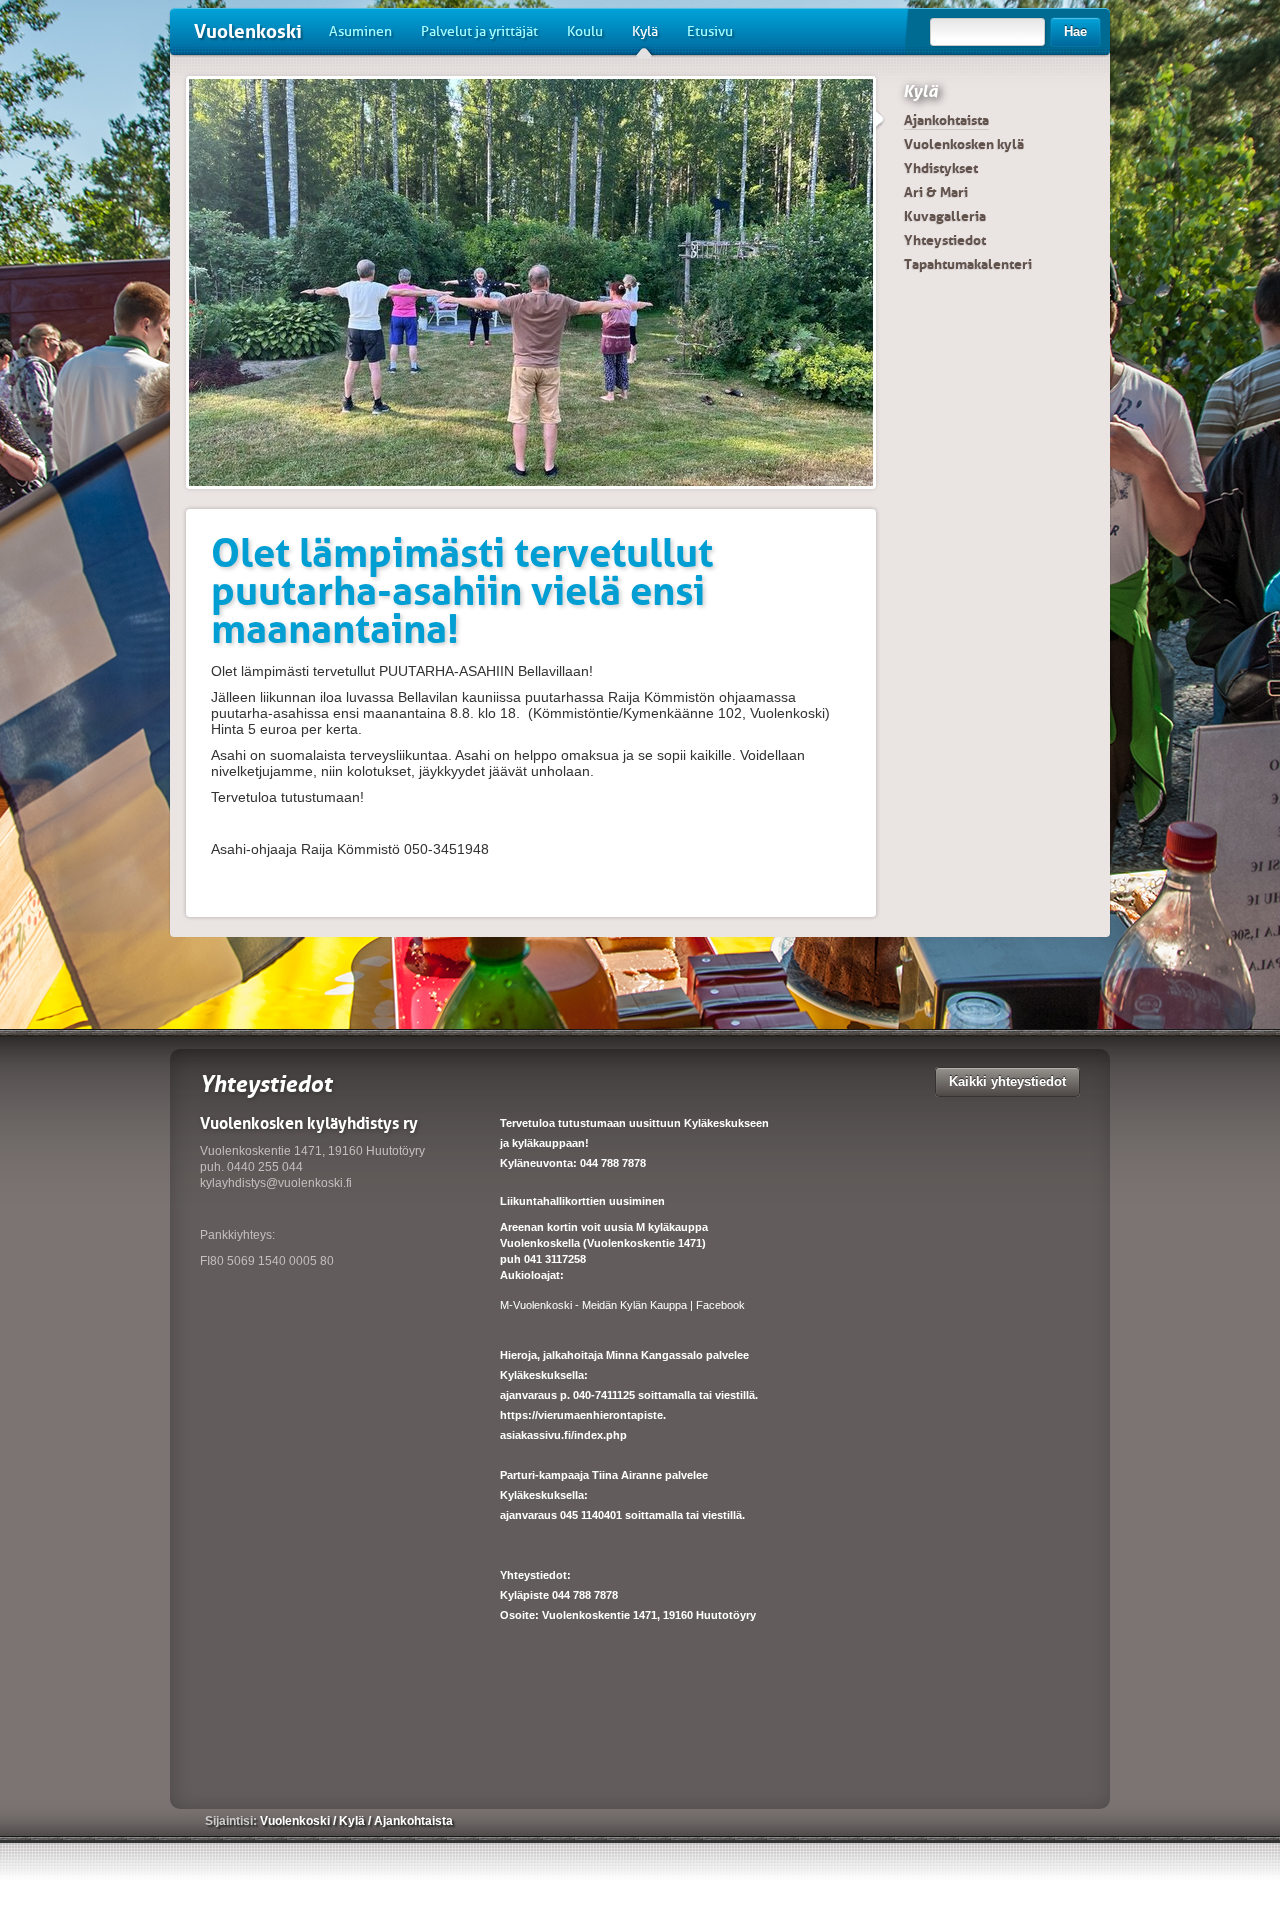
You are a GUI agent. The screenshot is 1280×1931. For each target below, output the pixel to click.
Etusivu (710, 31)
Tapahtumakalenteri (968, 264)
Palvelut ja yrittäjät (479, 31)
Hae (1075, 31)
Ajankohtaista (946, 120)
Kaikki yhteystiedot (1007, 1081)
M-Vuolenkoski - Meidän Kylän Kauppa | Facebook (622, 1305)
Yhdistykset (941, 168)
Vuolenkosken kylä (964, 144)
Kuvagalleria (945, 216)
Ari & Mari (936, 192)
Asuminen (360, 31)
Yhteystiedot (945, 240)
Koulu (585, 31)
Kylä (645, 31)
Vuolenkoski (248, 31)
